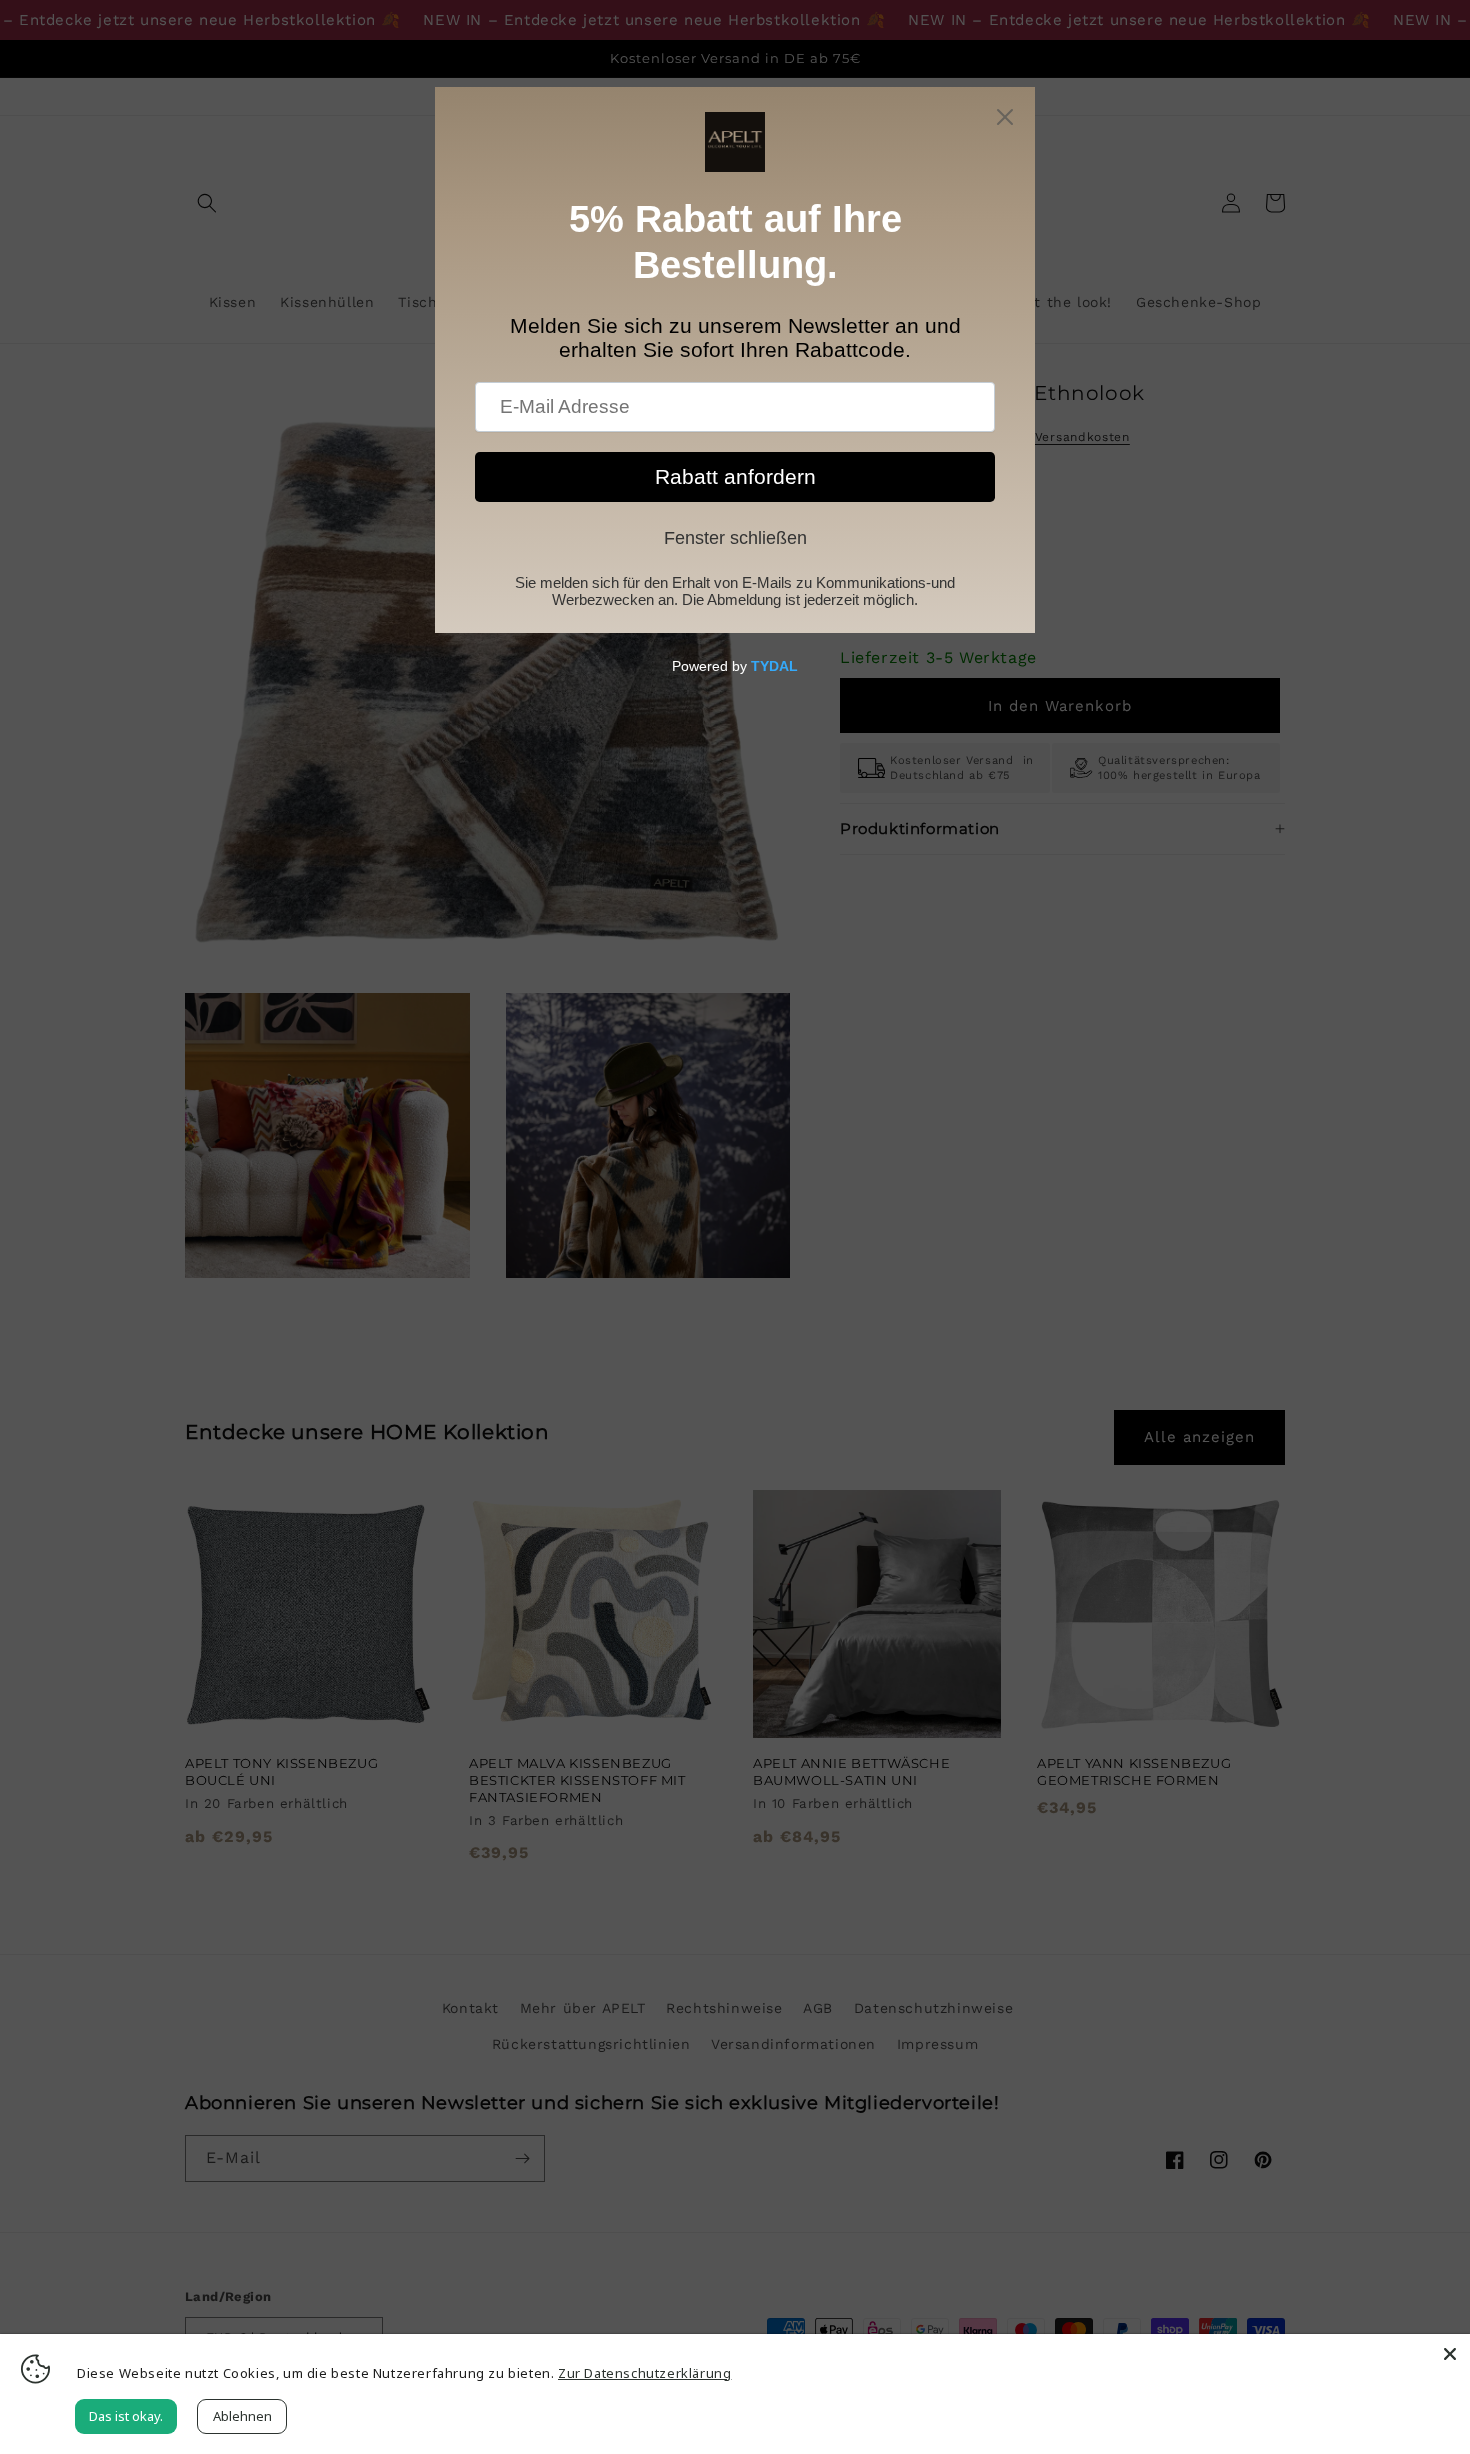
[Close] (1450, 2354)
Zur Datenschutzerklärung (644, 2373)
